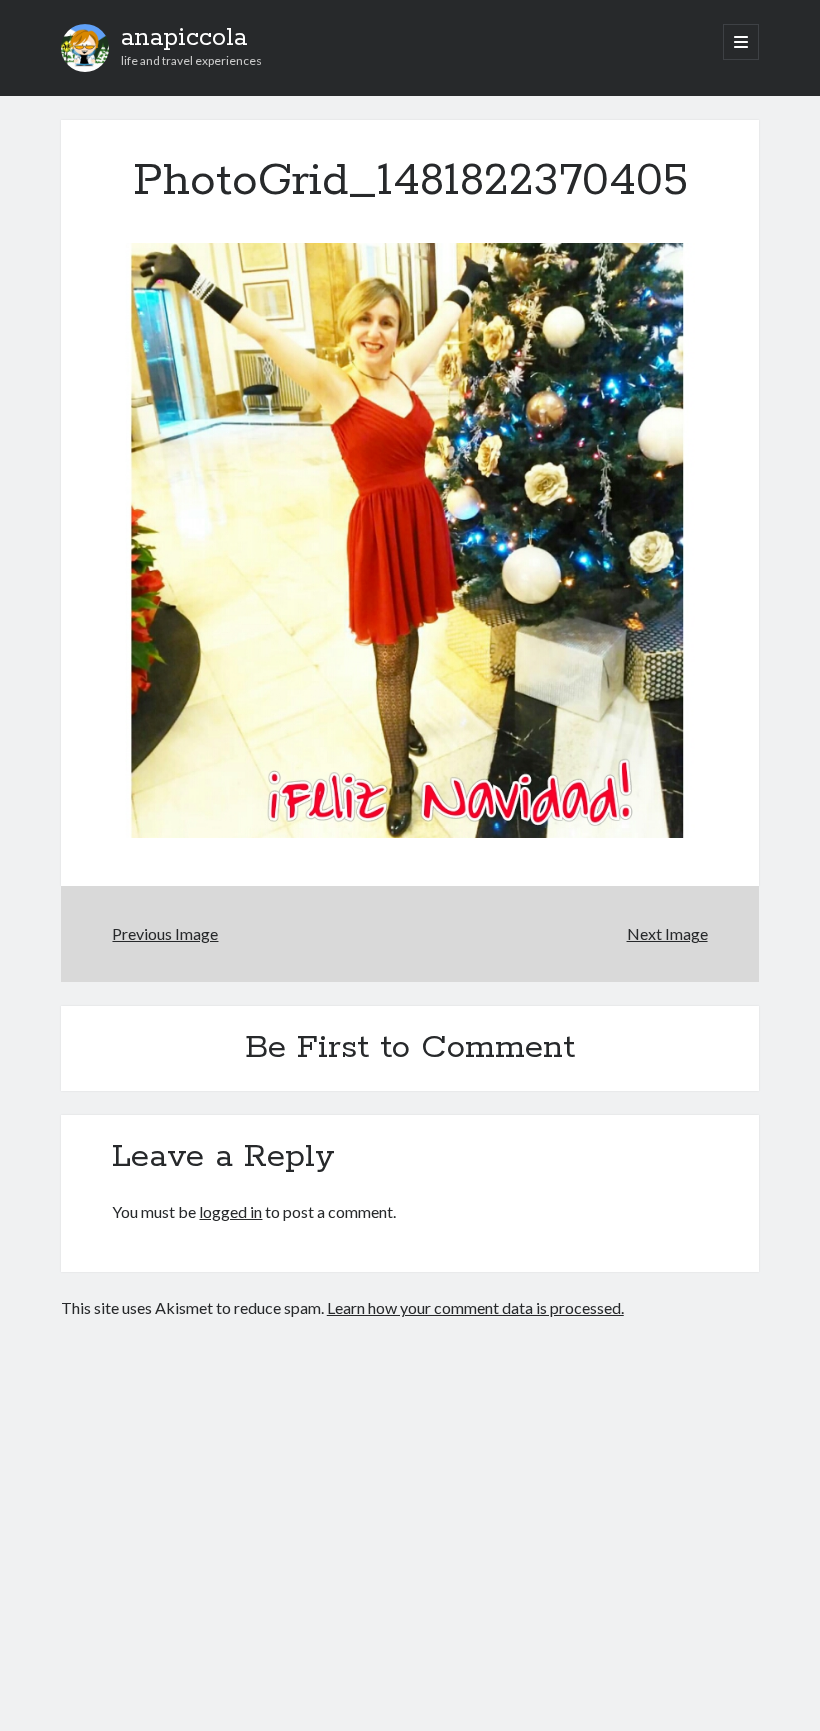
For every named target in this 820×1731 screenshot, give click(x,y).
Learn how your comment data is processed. (475, 1307)
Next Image (667, 933)
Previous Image (165, 933)
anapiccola (184, 38)
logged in (230, 1211)
